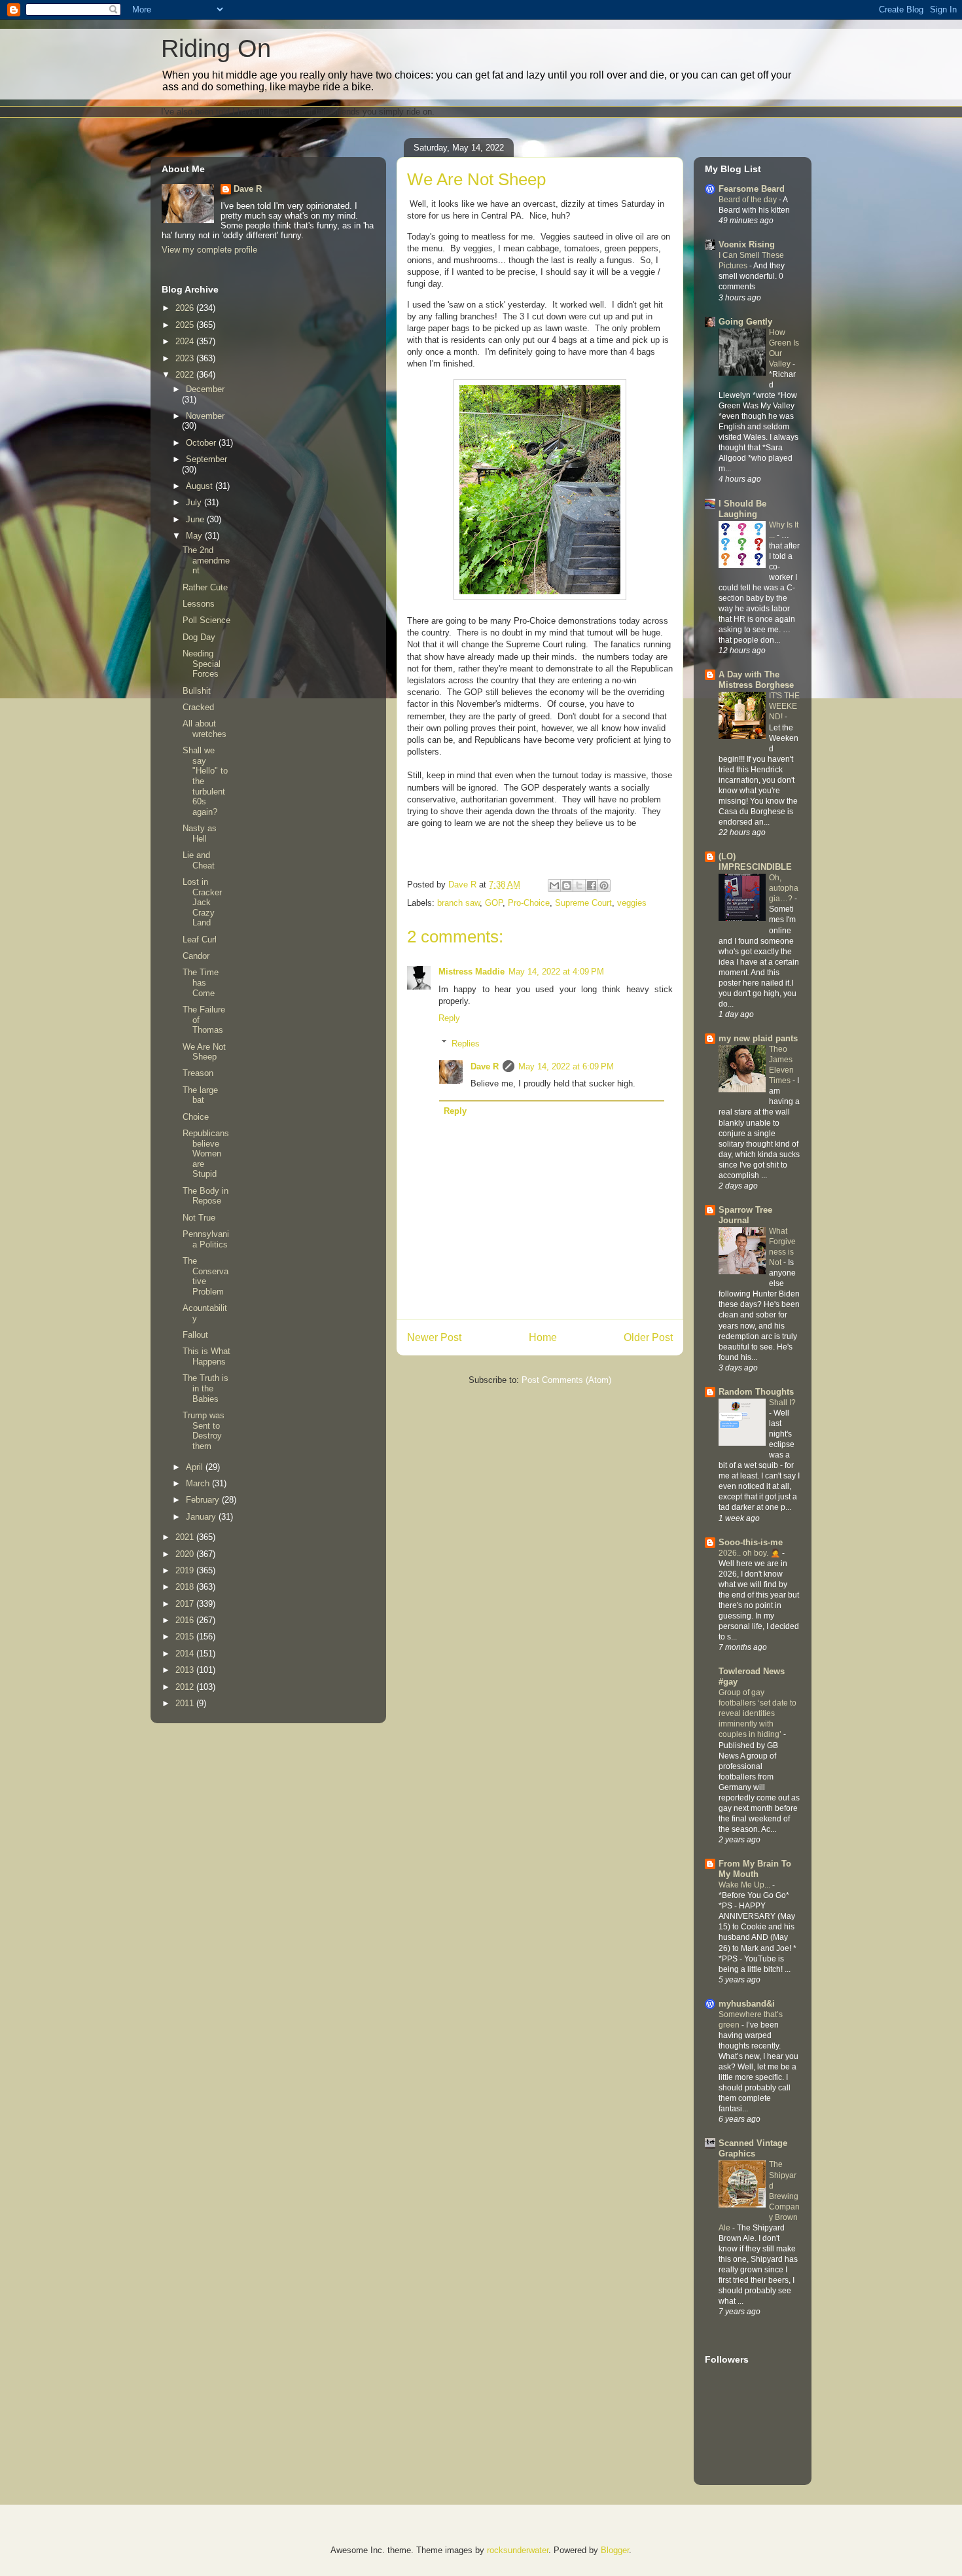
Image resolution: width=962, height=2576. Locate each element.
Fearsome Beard (752, 189)
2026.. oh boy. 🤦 (750, 1553)
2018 (186, 1587)
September (206, 459)
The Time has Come (201, 982)
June (196, 519)
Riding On (216, 48)
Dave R (485, 1066)
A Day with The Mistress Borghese (756, 680)
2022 (186, 375)
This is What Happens (206, 1356)
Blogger (615, 2550)
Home (543, 1337)
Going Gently (745, 322)
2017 (186, 1604)
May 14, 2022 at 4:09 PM (556, 972)
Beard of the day (749, 200)
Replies (466, 1043)
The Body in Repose (205, 1196)
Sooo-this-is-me (751, 1542)
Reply (449, 1018)
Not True (199, 1218)
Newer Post (434, 1337)
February (204, 1500)
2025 (186, 325)
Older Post (648, 1337)
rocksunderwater (518, 2550)
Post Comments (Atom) (566, 1380)
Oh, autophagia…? (784, 888)
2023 (186, 358)
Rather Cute (205, 587)
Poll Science (206, 620)
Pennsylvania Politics (206, 1239)
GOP (494, 903)
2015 (186, 1637)
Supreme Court (583, 903)
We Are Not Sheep (204, 1052)
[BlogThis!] (567, 885)
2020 (186, 1554)
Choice (196, 1117)
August (201, 486)
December (205, 389)
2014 (186, 1654)
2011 (186, 1703)
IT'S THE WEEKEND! (784, 706)
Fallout (195, 1335)
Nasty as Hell (200, 833)
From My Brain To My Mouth (755, 1869)
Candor (196, 956)
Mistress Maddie (472, 972)
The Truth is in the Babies (205, 1388)
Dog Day (199, 637)
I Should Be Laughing (742, 509)
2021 (186, 1537)
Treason (198, 1073)
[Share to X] (579, 885)
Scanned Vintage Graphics (753, 2148)
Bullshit (197, 691)
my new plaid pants (758, 1038)
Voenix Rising (747, 244)
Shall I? (782, 1403)
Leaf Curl (200, 939)
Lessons (199, 604)
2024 (186, 341)
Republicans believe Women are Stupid (206, 1154)
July (195, 502)
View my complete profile (209, 250)
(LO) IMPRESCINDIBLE (755, 862)
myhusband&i (747, 2004)
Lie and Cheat (199, 860)
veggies (632, 903)
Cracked (198, 707)
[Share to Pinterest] (604, 885)
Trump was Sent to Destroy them (204, 1431)
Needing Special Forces (202, 664)
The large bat (200, 1095)
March (199, 1483)
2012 (186, 1687)
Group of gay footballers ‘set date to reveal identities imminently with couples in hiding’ (757, 1713)
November (205, 416)
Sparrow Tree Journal (745, 1215)
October (202, 443)
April (196, 1467)
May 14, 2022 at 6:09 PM (566, 1066)
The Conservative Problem (205, 1276)
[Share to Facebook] (592, 885)
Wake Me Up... (745, 1885)
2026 (186, 308)
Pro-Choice (529, 903)
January (202, 1517)
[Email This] (554, 885)
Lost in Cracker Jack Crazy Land (202, 902)
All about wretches (205, 729)
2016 (186, 1620)
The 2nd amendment (206, 560)
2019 (186, 1570)
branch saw (458, 903)
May (195, 536)
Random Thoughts (756, 1392)
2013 (186, 1670)
